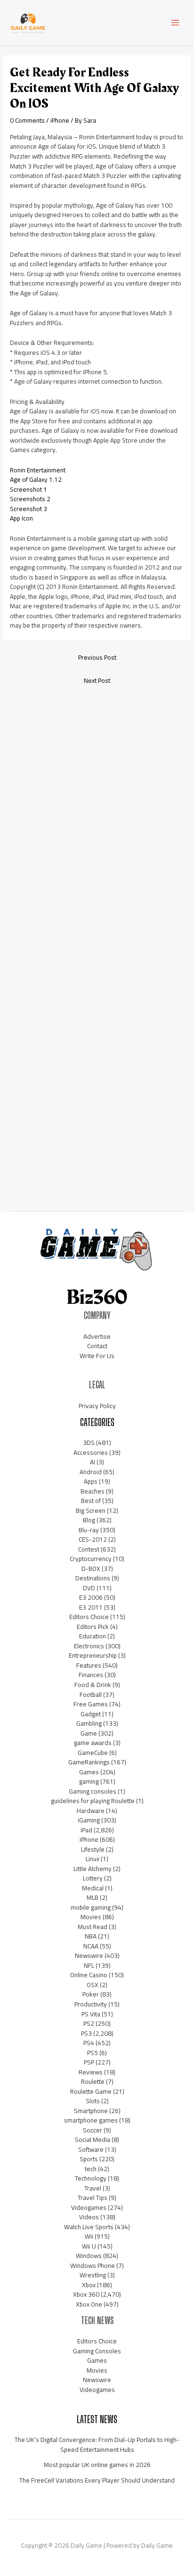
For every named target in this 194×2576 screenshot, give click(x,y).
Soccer (93, 2130)
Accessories (91, 1452)
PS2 (89, 2023)
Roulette (93, 2081)
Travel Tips (93, 2198)
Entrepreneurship (93, 1655)
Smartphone (91, 2111)
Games (89, 1772)
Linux (93, 1859)
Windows (89, 2256)
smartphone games (91, 2120)
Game (89, 1733)
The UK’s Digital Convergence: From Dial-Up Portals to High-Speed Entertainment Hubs (97, 2445)
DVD (89, 1588)
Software (91, 2149)
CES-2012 (93, 1539)
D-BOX (91, 1569)
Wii (89, 2236)
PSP (89, 2062)
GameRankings (89, 1762)
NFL (89, 1965)
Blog (89, 1520)
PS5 (93, 2053)
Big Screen (91, 1510)
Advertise (97, 1336)
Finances (91, 1675)
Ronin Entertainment (38, 470)
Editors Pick (93, 1627)
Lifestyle (93, 1849)
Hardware (91, 1811)
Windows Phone (93, 2266)
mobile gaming (91, 1907)
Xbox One (89, 2304)
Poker (91, 1994)
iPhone (60, 120)
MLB (93, 1897)
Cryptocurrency (91, 1559)
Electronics (89, 1646)
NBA (91, 1936)
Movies (91, 1917)
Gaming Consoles (97, 2351)
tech (91, 2169)
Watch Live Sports (89, 2227)
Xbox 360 (86, 2294)
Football (91, 1695)
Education (93, 1636)
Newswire (89, 1955)
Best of (91, 1501)
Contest (89, 1549)
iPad (86, 1830)
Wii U (89, 2246)
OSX (93, 1985)
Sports (89, 2159)
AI (93, 1462)
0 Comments (27, 120)
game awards (93, 1743)
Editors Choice (89, 1617)
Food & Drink (93, 1685)
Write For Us (97, 1356)
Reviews (91, 2072)
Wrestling (93, 2275)
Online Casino (89, 1975)
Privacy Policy (97, 1406)
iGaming (89, 1820)
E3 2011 (91, 1607)
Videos (89, 2217)
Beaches (93, 1491)
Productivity (91, 2004)
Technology (91, 2178)
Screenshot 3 (28, 509)
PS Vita (91, 2014)
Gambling (89, 1723)
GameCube (93, 1753)
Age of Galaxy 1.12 (36, 479)
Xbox (89, 2285)
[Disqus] (97, 818)
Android (91, 1472)
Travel (93, 2188)
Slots (93, 2101)
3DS (89, 1443)
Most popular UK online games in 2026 (97, 2465)
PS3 (86, 2033)
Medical (93, 1888)
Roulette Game (91, 2091)
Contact (97, 1346)
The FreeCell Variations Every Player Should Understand (97, 2480)
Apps (91, 1481)
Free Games (91, 1704)
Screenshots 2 (30, 499)
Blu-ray (89, 1530)
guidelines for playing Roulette (93, 1801)
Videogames (89, 2207)
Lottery (93, 1878)
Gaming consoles (93, 1791)
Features (89, 1665)
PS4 (89, 2043)
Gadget (91, 1714)
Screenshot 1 (28, 489)
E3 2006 (91, 1597)
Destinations (93, 1578)
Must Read (93, 1927)
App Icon (21, 518)
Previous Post (97, 657)
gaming (89, 1781)
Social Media (93, 2140)
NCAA (91, 1946)
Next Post (97, 680)
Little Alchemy (93, 1869)
